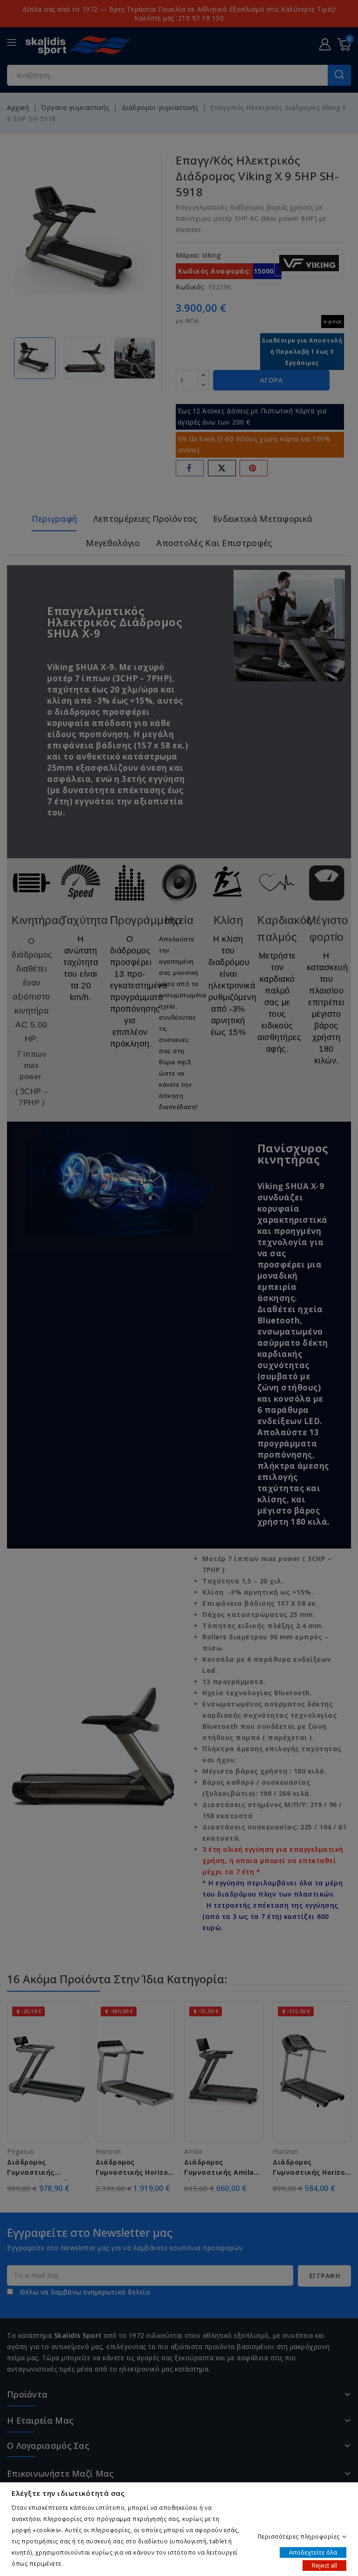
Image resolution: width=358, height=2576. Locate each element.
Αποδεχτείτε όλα (313, 2552)
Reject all (324, 2565)
